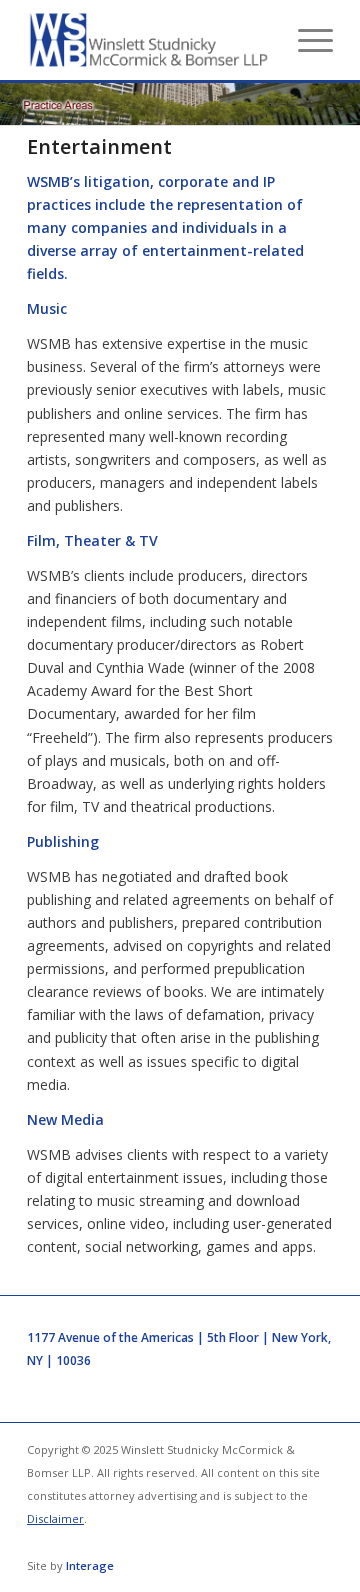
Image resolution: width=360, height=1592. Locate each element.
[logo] (149, 40)
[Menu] (305, 40)
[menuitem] (305, 40)
